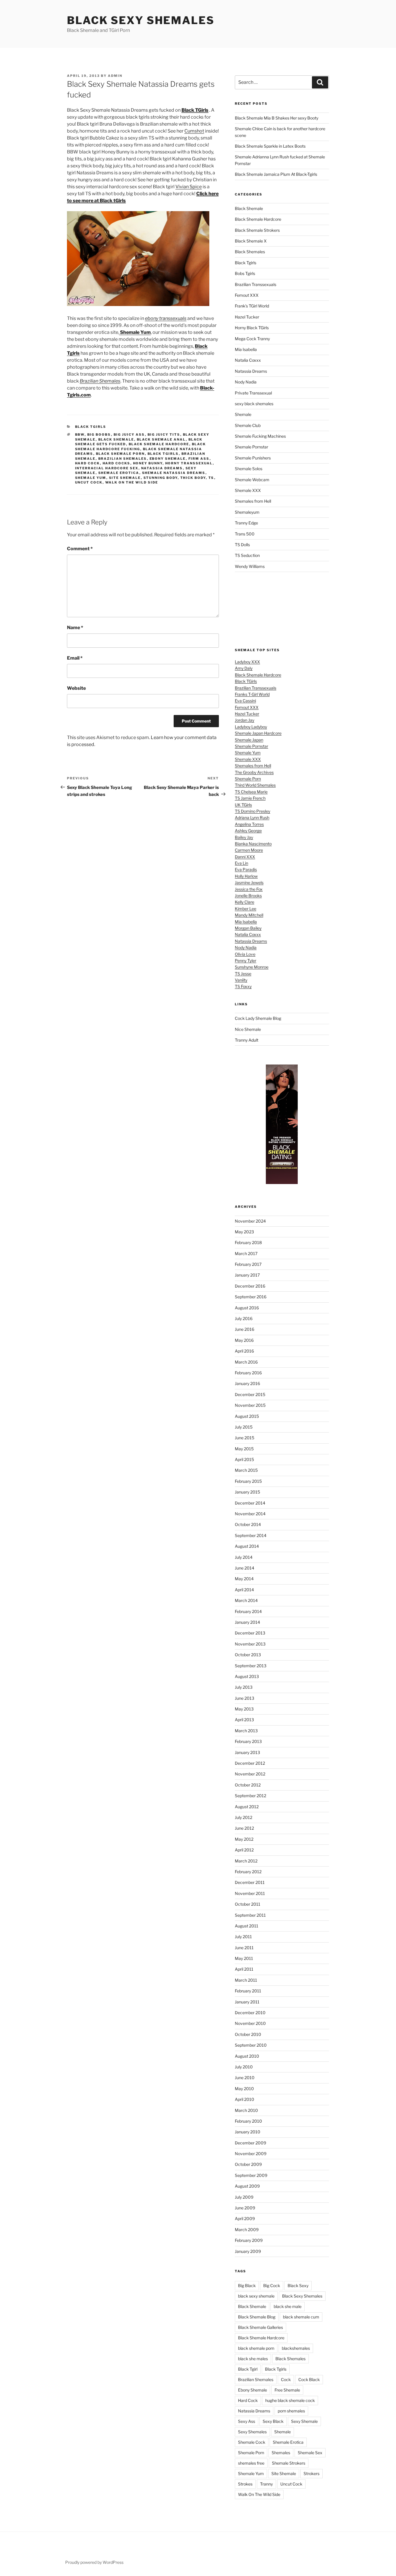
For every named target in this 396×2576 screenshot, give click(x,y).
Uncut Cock (89, 482)
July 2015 (244, 1427)
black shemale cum (301, 2317)
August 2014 (247, 1546)
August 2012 (247, 1807)
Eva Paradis (246, 869)
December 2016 (250, 1286)
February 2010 (248, 2121)
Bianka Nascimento (253, 844)
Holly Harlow (246, 876)
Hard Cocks (117, 463)
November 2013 (250, 1644)
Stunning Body (161, 478)
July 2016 (244, 1318)
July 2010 (244, 2067)
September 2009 (251, 2175)
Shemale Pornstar (251, 447)
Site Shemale (125, 478)
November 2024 (250, 1221)
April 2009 (245, 2219)
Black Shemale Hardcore (159, 444)
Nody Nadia (246, 382)
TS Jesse (243, 974)
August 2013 (247, 1676)
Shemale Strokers (289, 2463)
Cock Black (309, 2379)
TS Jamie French (250, 798)
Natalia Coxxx (248, 360)
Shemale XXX (248, 490)
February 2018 (248, 1242)
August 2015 (247, 1416)
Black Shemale (116, 439)
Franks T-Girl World (252, 694)
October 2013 (248, 1655)
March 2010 (246, 2110)
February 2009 (249, 2240)
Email (75, 658)
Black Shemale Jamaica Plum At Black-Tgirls (276, 174)
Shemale (243, 414)
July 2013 (244, 1687)
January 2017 (247, 1275)
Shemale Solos (249, 469)
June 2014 (245, 1568)
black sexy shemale (256, 2296)
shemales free (251, 2463)
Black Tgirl (248, 2369)
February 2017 (248, 1264)
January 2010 (248, 2132)
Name (75, 628)
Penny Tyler (246, 961)
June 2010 (245, 2078)
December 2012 (250, 1763)
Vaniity (241, 980)
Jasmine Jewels (249, 882)
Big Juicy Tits (164, 435)
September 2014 (251, 1535)
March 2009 (247, 2230)
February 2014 (248, 1611)
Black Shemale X (251, 241)
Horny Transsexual (189, 463)
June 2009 (245, 2208)
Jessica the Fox (249, 889)
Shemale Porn (248, 779)
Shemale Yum (91, 478)
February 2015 (248, 1481)
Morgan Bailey (248, 928)
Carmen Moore (249, 850)
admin (115, 76)
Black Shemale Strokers (257, 230)
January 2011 (247, 2002)
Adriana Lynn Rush (252, 818)
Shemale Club (248, 425)
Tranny (266, 2484)
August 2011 (247, 1926)
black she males (253, 2359)
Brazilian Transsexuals (256, 284)
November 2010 (250, 2023)
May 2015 (244, 1449)
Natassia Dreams (162, 468)
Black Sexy (298, 2286)
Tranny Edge (246, 523)
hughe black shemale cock (290, 2400)
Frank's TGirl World (252, 306)
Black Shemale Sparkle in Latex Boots (270, 146)
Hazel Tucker (247, 317)
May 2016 (244, 1340)
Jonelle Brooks (248, 896)
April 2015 (244, 1459)
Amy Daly (244, 668)
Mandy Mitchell (249, 915)
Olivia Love (245, 954)
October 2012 (248, 1785)
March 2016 (246, 1362)
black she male (288, 2306)
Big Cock (272, 2286)
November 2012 (250, 1774)
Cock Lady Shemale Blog (258, 1018)
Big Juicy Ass (129, 435)
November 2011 (250, 1893)
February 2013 (248, 1741)
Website (76, 688)
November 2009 (251, 2154)
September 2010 (251, 2045)
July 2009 (244, 2197)
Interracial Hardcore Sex (107, 468)
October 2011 (248, 1904)
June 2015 (245, 1438)
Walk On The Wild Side (132, 482)
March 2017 (246, 1253)
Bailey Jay (244, 837)
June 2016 (245, 1329)
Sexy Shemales (252, 2432)
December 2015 (250, 1394)
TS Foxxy (243, 986)
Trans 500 (245, 534)
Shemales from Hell (253, 501)
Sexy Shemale (304, 2421)
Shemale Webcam (252, 480)
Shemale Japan (249, 740)
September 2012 (250, 1796)
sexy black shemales (254, 404)
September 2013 (251, 1666)
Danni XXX (245, 857)
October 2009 (248, 2164)
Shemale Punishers (253, 458)
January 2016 (247, 1383)
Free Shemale (287, 2390)
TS (211, 478)
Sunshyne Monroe (252, 967)
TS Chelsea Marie (251, 792)
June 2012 (244, 1828)
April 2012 (244, 1850)
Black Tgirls (91, 427)
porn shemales (291, 2411)
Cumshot (194, 131)
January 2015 (247, 1492)
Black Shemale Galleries (260, 2327)
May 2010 (244, 2089)
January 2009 (248, 2251)
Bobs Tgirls (245, 273)
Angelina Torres (249, 824)
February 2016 (248, 1373)
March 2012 (246, 1861)
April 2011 (244, 1969)
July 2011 (243, 1937)
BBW (80, 435)
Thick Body (193, 478)
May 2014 (244, 1579)
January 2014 (247, 1622)
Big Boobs (99, 435)
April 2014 (244, 1590)
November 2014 (250, 1514)
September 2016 (251, 1297)
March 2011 (246, 1980)
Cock (286, 2379)
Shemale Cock (252, 2442)
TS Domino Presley (253, 811)
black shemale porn (120, 454)
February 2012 (248, 1872)
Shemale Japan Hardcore (258, 733)
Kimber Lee (246, 909)
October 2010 (248, 2034)
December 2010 (250, 2013)
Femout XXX (247, 295)
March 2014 (246, 1600)
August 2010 (247, 2056)
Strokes (245, 2484)
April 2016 (244, 1351)
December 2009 (250, 2143)
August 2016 (247, 1308)
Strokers (311, 2473)
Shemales (281, 2453)
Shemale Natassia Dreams (174, 473)
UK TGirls (243, 805)
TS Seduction (247, 555)
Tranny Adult (247, 1040)
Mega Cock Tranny (252, 339)
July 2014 (244, 1557)
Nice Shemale (248, 1029)
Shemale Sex (310, 2453)
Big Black (247, 2286)
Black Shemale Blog (257, 2317)
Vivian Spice (189, 187)
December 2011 (250, 1882)
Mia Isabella (246, 349)
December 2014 (250, 1503)
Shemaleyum (247, 512)
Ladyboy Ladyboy (251, 727)
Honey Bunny (148, 463)
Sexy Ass (247, 2421)
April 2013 (244, 1720)
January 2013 (247, 1752)
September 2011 (250, 1915)
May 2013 (244, 1709)
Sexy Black (273, 2421)
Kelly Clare (245, 902)
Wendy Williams (250, 566)
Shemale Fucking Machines (260, 436)
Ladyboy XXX (247, 662)
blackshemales (296, 2348)
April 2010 (245, 2099)
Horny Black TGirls (252, 328)
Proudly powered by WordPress (94, 2562)
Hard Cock (88, 463)
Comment (80, 549)
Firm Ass (199, 459)
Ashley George (248, 831)
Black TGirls (246, 681)
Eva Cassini (245, 701)
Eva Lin (241, 863)
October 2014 (248, 1524)
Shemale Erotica (119, 473)
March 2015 (246, 1470)
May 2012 (244, 1839)
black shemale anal (161, 439)
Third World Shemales (255, 785)
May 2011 (244, 1958)
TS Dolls (242, 545)
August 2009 (247, 2186)
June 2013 (245, 1698)
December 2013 (250, 1633)
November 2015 (250, 1405)
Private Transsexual (253, 393)
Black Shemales (250, 252)
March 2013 (246, 1731)
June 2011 (244, 1948)
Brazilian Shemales (123, 459)
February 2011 (248, 1991)
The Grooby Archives (254, 772)
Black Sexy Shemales (141, 20)
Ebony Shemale (168, 459)
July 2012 (244, 1817)
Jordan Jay (245, 720)
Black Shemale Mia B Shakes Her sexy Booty (277, 118)
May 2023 (244, 1232)
